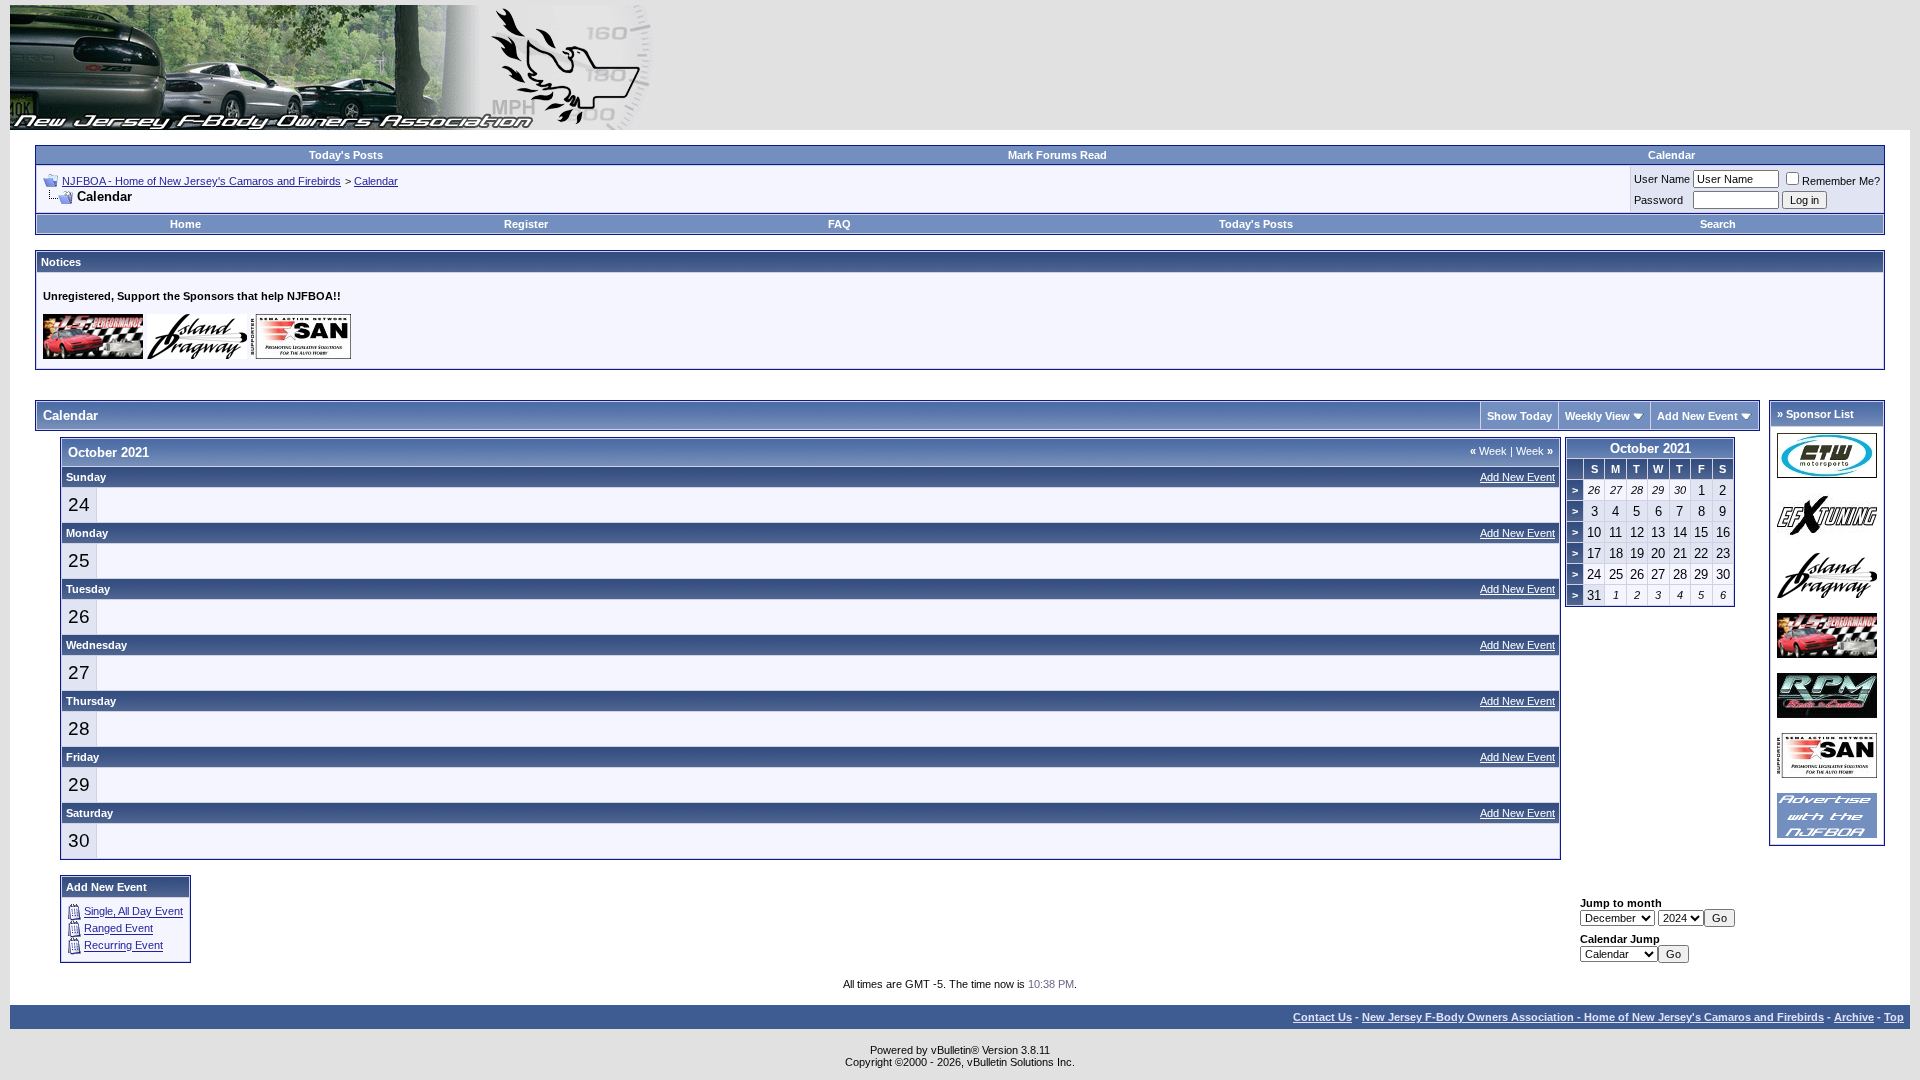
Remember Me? (1841, 181)
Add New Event (1697, 416)
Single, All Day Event (133, 912)
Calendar (1671, 155)
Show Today (1519, 416)
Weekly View (1597, 416)
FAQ (839, 224)
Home (185, 224)
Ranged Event (118, 929)
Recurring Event (123, 946)
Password (1658, 200)
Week (1488, 451)
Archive (1854, 1017)
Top (1894, 1017)
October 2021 (1650, 448)
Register (526, 224)
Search (1718, 224)
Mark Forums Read (1057, 155)
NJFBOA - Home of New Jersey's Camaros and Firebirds (201, 181)
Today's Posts (346, 155)
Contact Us (1322, 1017)
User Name (1662, 179)
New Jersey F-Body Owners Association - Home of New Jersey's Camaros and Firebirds (1593, 1017)
